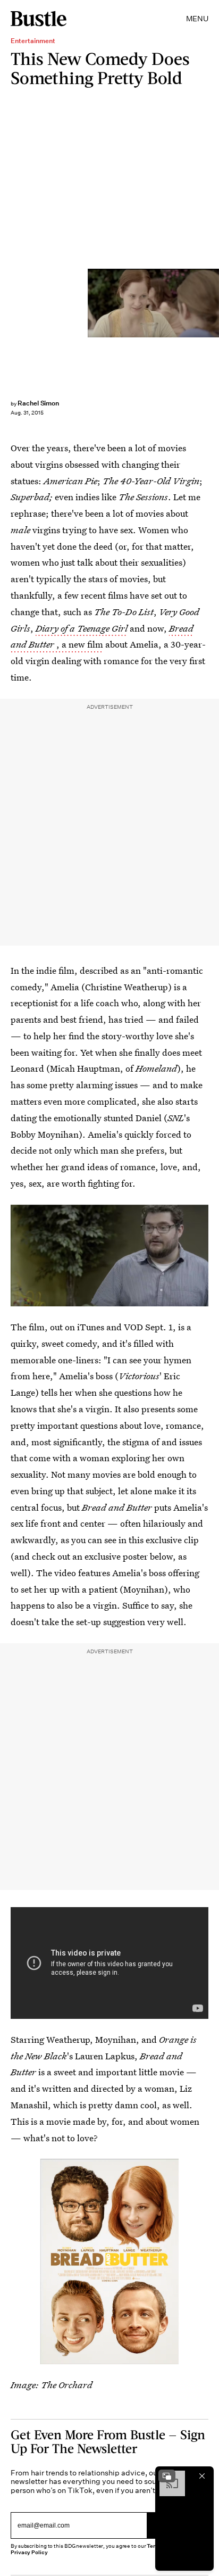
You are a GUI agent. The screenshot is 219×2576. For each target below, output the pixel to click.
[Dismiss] (202, 2476)
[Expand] (167, 2476)
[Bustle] (39, 19)
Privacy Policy (29, 2552)
